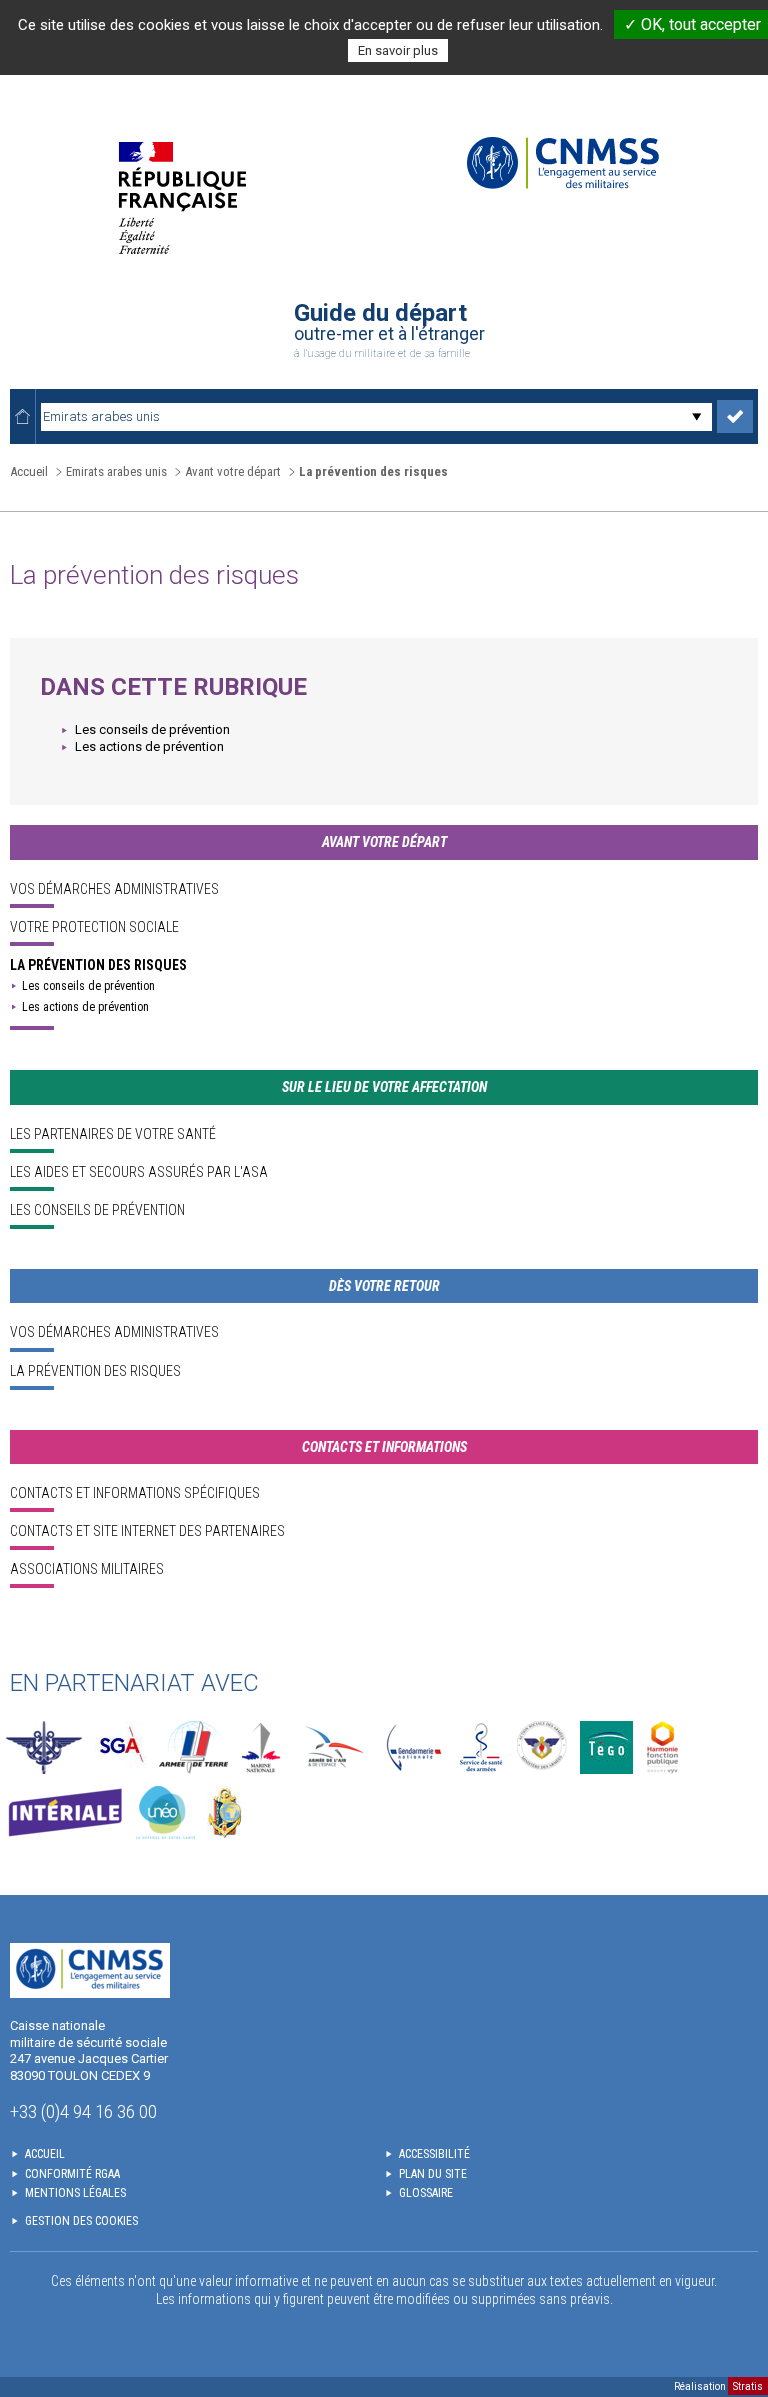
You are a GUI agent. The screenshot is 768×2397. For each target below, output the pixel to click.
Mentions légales (75, 2193)
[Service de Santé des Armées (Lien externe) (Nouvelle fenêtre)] (481, 1747)
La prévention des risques (98, 965)
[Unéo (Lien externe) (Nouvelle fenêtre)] (165, 1812)
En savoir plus (398, 50)
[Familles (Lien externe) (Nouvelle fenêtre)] (542, 1747)
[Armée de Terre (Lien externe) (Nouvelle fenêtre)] (193, 1747)
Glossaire (426, 2193)
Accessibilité (434, 2154)
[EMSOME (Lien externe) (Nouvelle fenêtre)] (224, 1812)
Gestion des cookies (81, 2221)
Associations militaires (87, 1569)
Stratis (748, 2386)
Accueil (29, 471)
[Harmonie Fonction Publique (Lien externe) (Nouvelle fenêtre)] (662, 1747)
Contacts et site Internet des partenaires (147, 1531)
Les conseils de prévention (152, 729)
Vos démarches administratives (114, 889)
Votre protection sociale (94, 927)
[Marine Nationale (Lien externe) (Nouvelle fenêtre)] (261, 1747)
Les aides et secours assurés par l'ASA (139, 1172)
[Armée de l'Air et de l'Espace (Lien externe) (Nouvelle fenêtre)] (332, 1747)
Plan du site (433, 2174)
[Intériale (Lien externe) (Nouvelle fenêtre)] (65, 1812)
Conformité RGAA (72, 2174)
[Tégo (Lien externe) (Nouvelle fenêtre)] (606, 1747)
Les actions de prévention (149, 746)
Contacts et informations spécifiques (135, 1493)
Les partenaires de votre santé (113, 1134)
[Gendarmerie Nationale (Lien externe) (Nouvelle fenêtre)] (414, 1747)
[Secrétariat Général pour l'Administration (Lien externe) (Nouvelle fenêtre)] (120, 1747)
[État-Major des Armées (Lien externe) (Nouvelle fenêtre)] (44, 1747)
